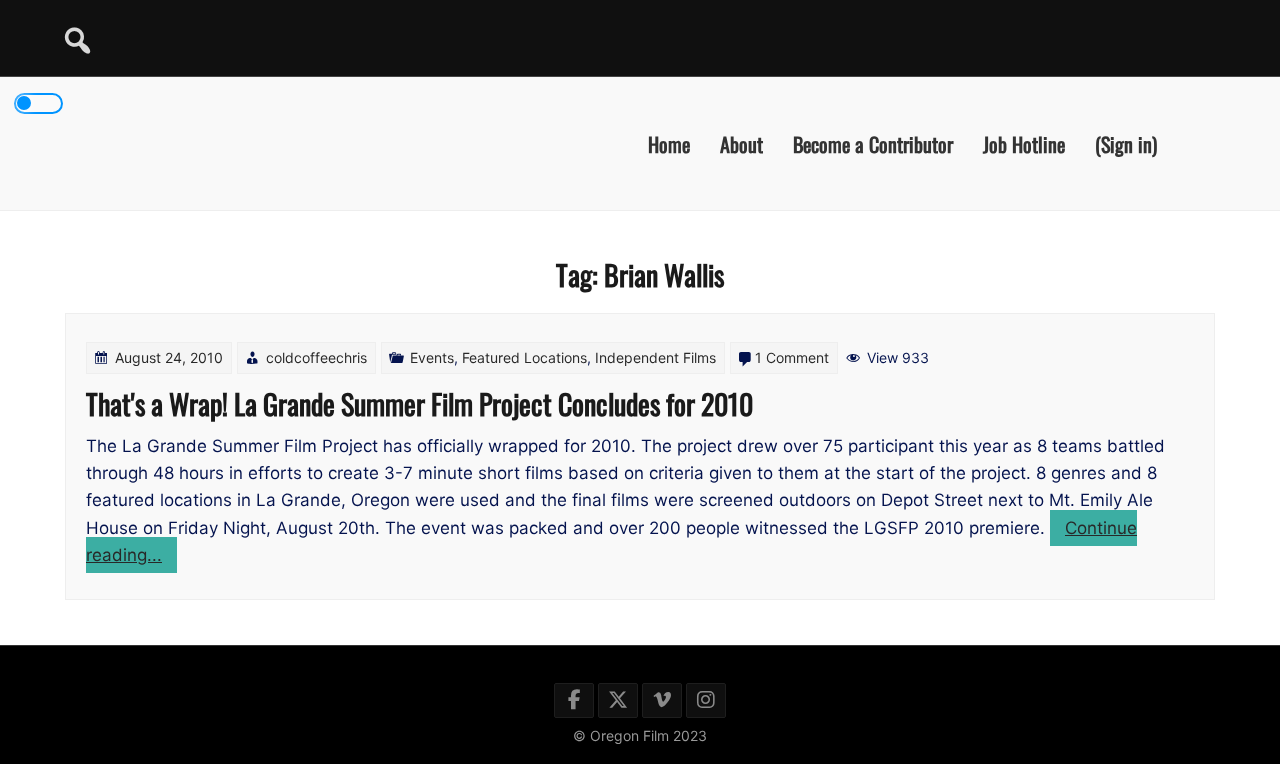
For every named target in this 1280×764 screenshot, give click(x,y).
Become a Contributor (873, 143)
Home (669, 143)
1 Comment (792, 357)
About (741, 143)
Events (432, 357)
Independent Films (655, 357)
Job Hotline (1024, 143)
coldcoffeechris (316, 357)
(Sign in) (1126, 143)
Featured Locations (524, 357)
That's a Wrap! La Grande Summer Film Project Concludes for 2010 (419, 403)
